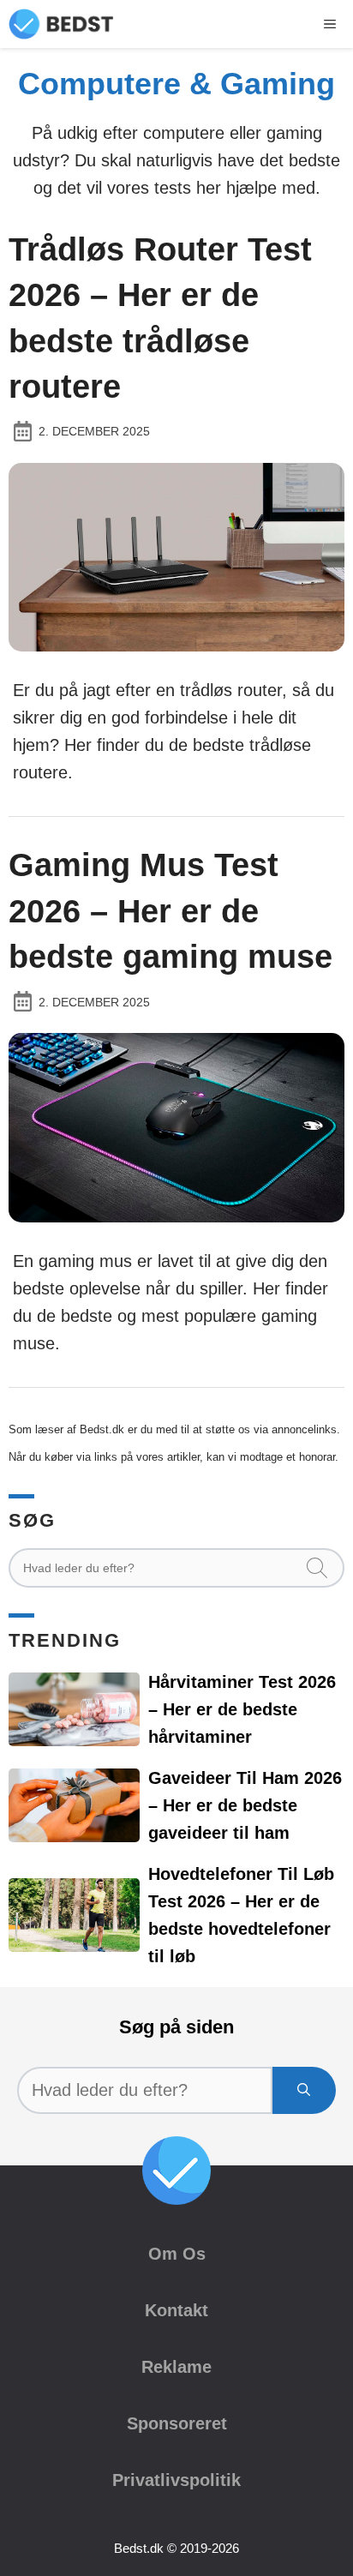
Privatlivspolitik (176, 2480)
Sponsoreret (177, 2423)
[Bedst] (62, 24)
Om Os (177, 2254)
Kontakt (176, 2310)
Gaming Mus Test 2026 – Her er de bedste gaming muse (171, 910)
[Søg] (304, 2090)
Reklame (176, 2367)
